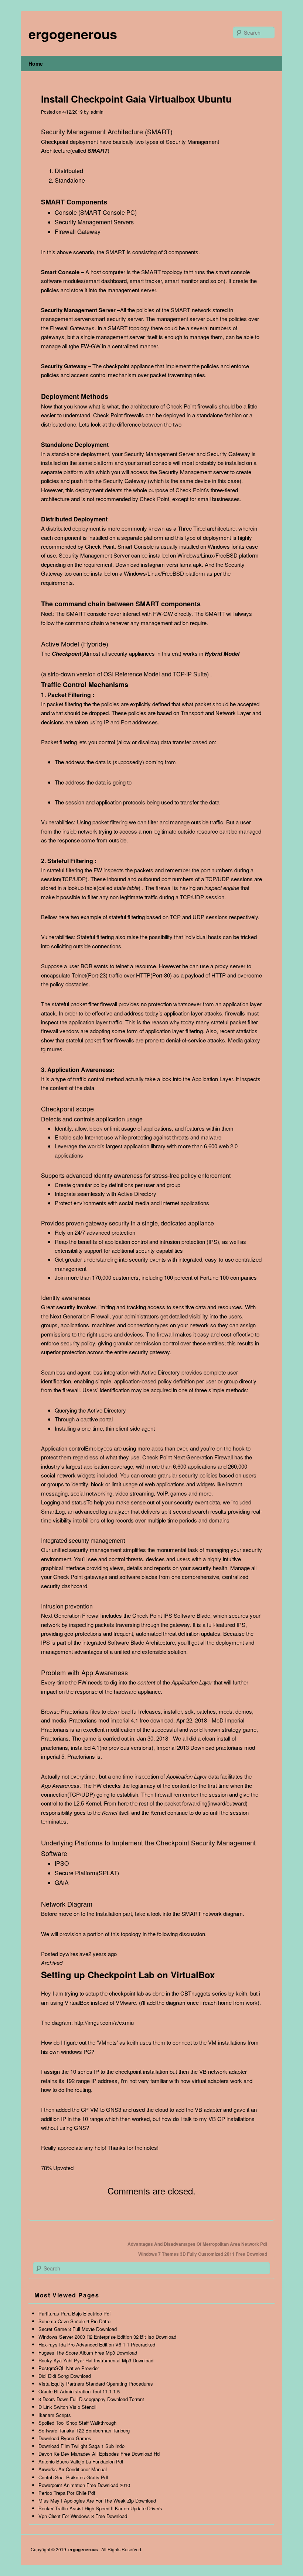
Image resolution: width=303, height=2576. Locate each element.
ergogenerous (73, 34)
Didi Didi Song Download (65, 2376)
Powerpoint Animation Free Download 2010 (84, 2485)
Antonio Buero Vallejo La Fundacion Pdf (81, 2461)
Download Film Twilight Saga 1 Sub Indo (81, 2446)
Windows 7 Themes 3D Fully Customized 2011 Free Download (203, 2254)
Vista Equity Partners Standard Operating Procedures (96, 2384)
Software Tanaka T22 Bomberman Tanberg (84, 2430)
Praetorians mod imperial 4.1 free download (121, 1720)
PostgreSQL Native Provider (69, 2368)
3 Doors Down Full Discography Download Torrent (91, 2399)
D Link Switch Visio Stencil (67, 2407)
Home (36, 63)
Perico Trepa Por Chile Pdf (67, 2493)
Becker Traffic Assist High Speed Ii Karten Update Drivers (100, 2508)
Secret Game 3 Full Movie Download (78, 2329)
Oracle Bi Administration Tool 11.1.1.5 (79, 2391)
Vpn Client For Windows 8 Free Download (83, 2516)
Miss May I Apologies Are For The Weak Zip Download (97, 2501)
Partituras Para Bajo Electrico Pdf (75, 2313)
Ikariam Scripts (55, 2415)
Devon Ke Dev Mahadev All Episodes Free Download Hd (99, 2454)
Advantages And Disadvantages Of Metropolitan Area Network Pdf (197, 2244)
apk (197, 564)
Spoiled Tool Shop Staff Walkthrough (77, 2423)
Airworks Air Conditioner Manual (73, 2469)
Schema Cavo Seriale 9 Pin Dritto (74, 2321)
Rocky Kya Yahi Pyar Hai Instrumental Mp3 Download (96, 2360)
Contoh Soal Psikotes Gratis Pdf (73, 2477)
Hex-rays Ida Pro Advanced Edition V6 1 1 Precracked (97, 2344)
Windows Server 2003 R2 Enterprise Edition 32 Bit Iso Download (107, 2337)
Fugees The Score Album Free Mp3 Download (88, 2353)
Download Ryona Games (65, 2438)
